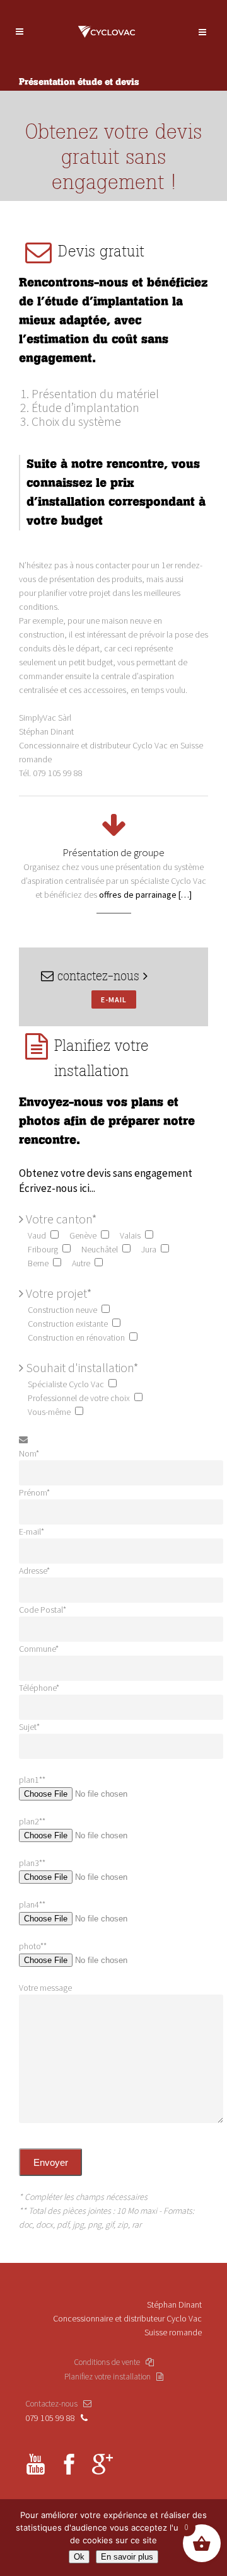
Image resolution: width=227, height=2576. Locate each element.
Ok (79, 2557)
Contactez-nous (54, 2404)
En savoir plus (127, 2557)
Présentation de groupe (113, 852)
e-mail (114, 999)
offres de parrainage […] (145, 895)
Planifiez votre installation (110, 2377)
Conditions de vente (110, 2362)
